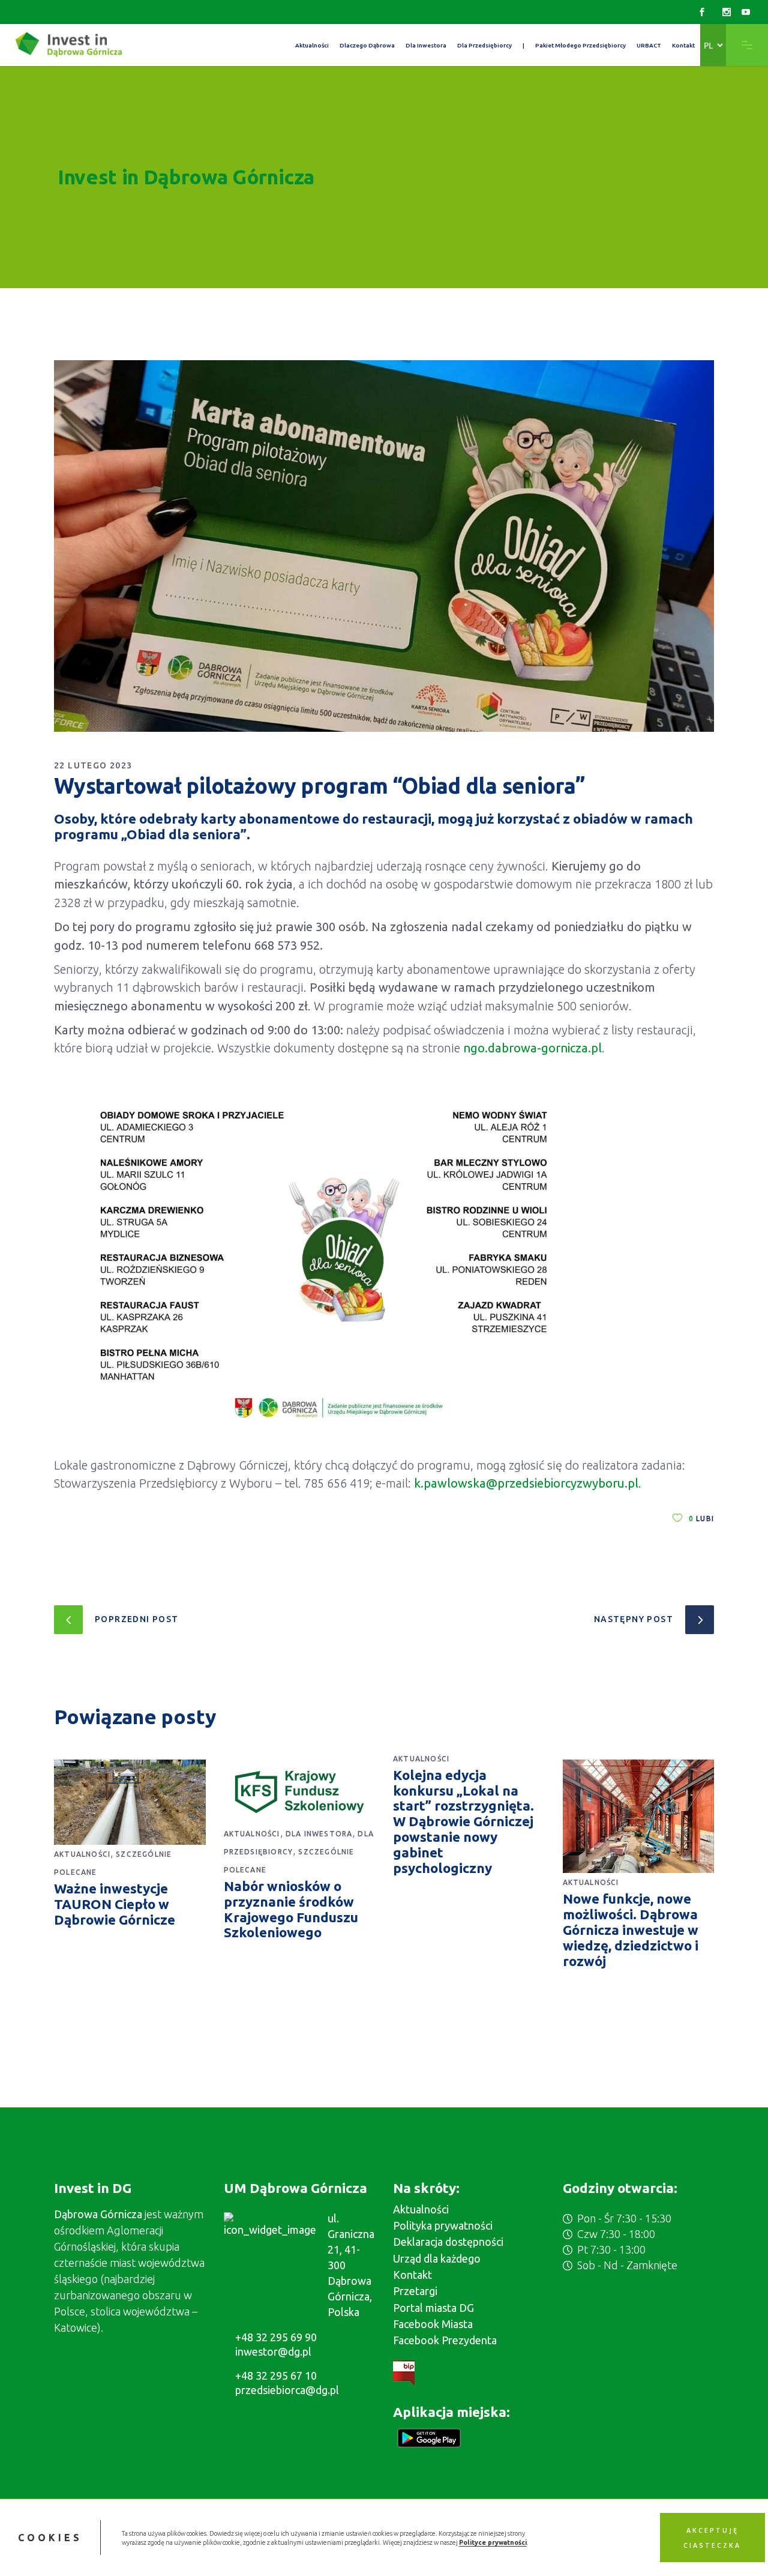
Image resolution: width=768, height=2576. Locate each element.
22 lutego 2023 (93, 765)
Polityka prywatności (443, 2225)
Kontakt (412, 2275)
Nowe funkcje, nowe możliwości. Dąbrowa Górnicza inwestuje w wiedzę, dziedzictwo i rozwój (631, 1930)
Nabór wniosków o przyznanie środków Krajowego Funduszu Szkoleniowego (291, 1909)
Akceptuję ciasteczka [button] (712, 2538)
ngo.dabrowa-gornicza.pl (532, 1048)
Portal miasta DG (433, 2308)
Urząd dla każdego (437, 2258)
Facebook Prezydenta (445, 2340)
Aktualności (82, 1854)
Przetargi (415, 2291)
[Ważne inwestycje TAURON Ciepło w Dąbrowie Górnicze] (130, 1802)
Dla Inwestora (319, 1834)
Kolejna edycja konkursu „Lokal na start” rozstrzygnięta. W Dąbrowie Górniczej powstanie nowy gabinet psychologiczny (463, 1821)
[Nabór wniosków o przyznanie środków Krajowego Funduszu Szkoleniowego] (300, 1792)
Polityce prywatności (493, 2542)
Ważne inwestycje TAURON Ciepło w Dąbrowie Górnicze (115, 1904)
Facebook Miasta (433, 2324)
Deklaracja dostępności (448, 2242)
